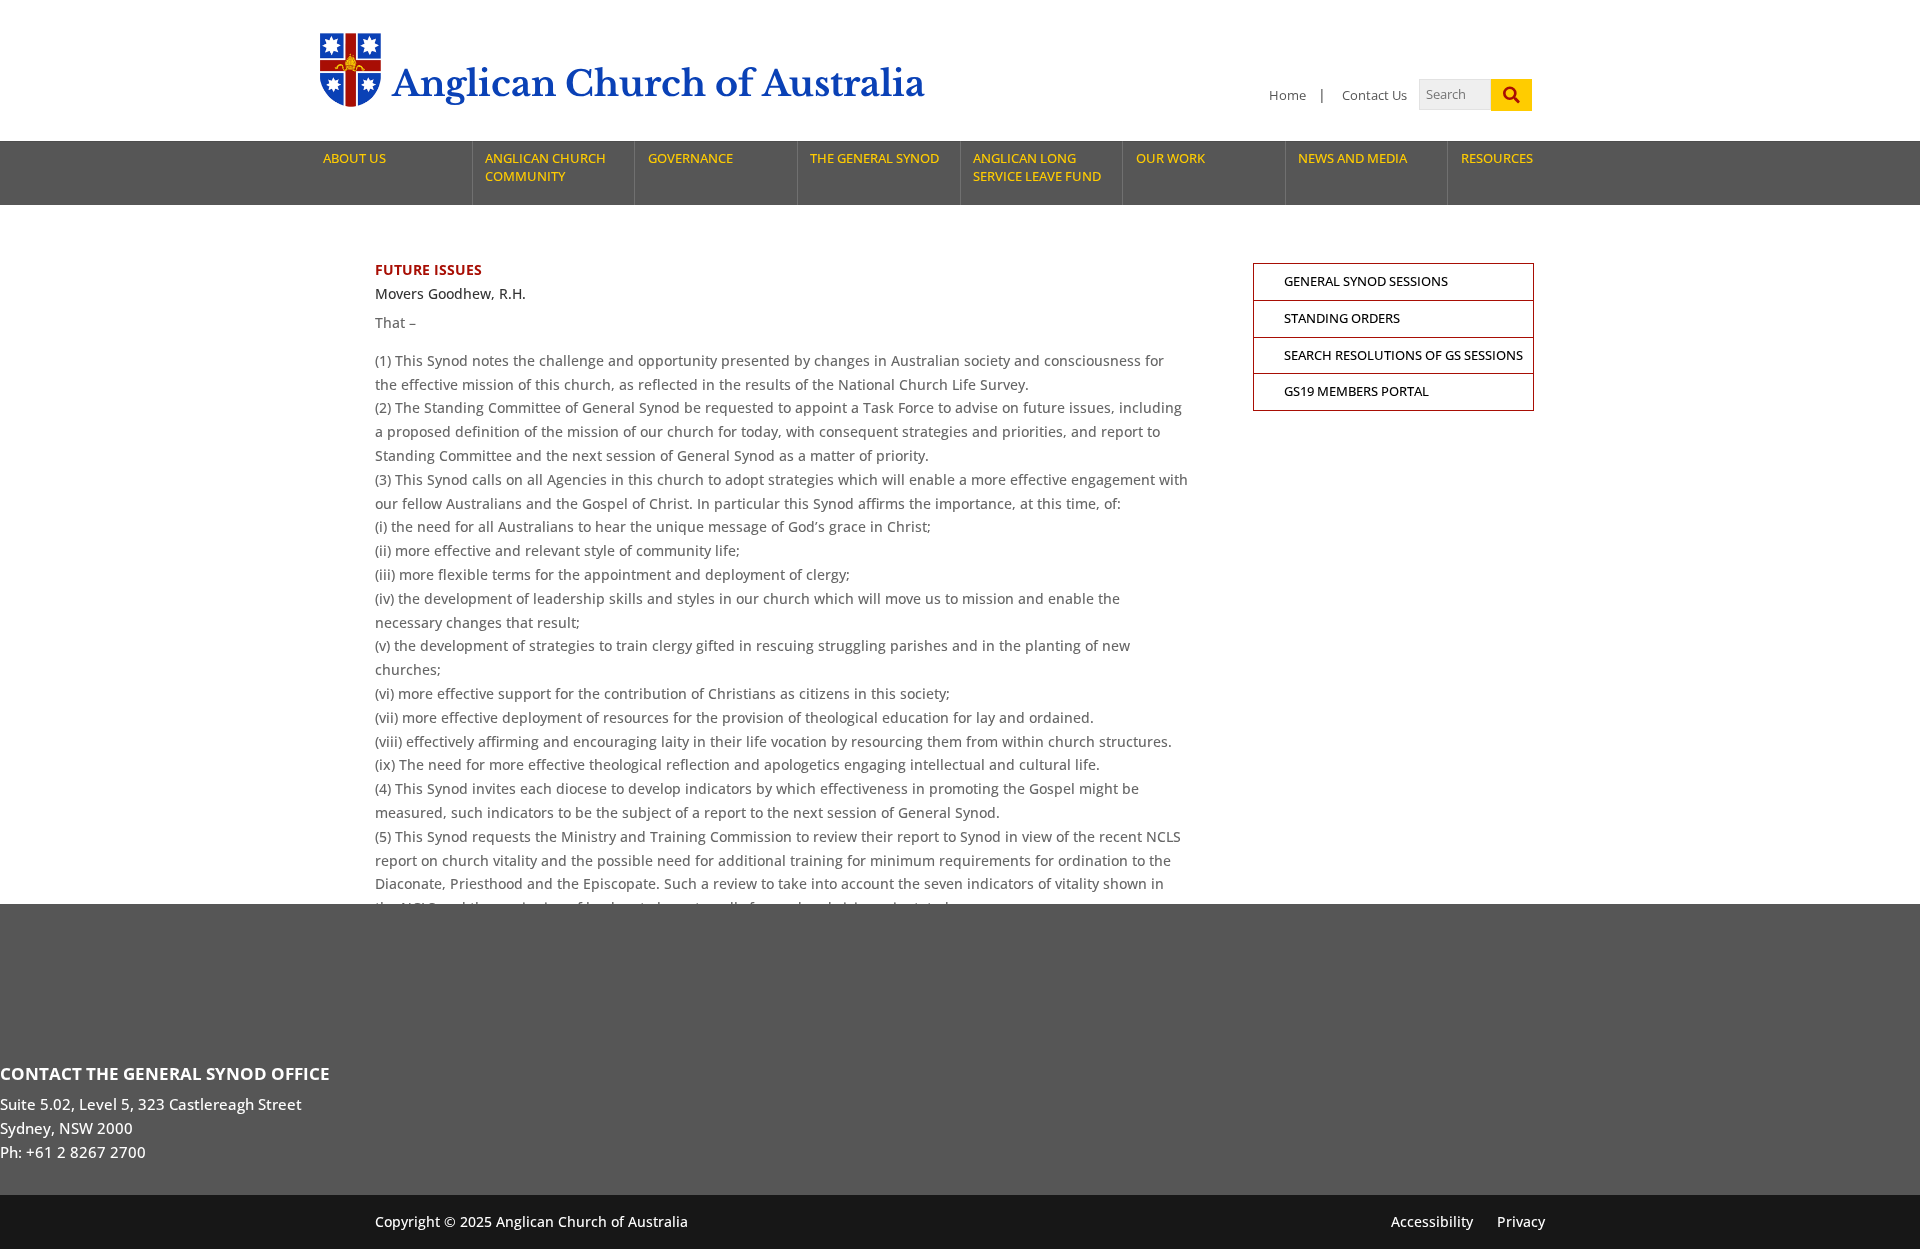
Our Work (1170, 158)
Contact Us (1374, 95)
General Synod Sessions (1366, 281)
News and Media (1352, 158)
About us (354, 158)
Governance (690, 158)
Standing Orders (1342, 318)
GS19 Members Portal (1356, 391)
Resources (1497, 158)
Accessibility (1432, 1221)
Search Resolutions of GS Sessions (1403, 355)
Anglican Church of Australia (658, 83)
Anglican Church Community (545, 167)
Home (1287, 95)
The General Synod (874, 158)
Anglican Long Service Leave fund (1037, 167)
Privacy (1521, 1221)
